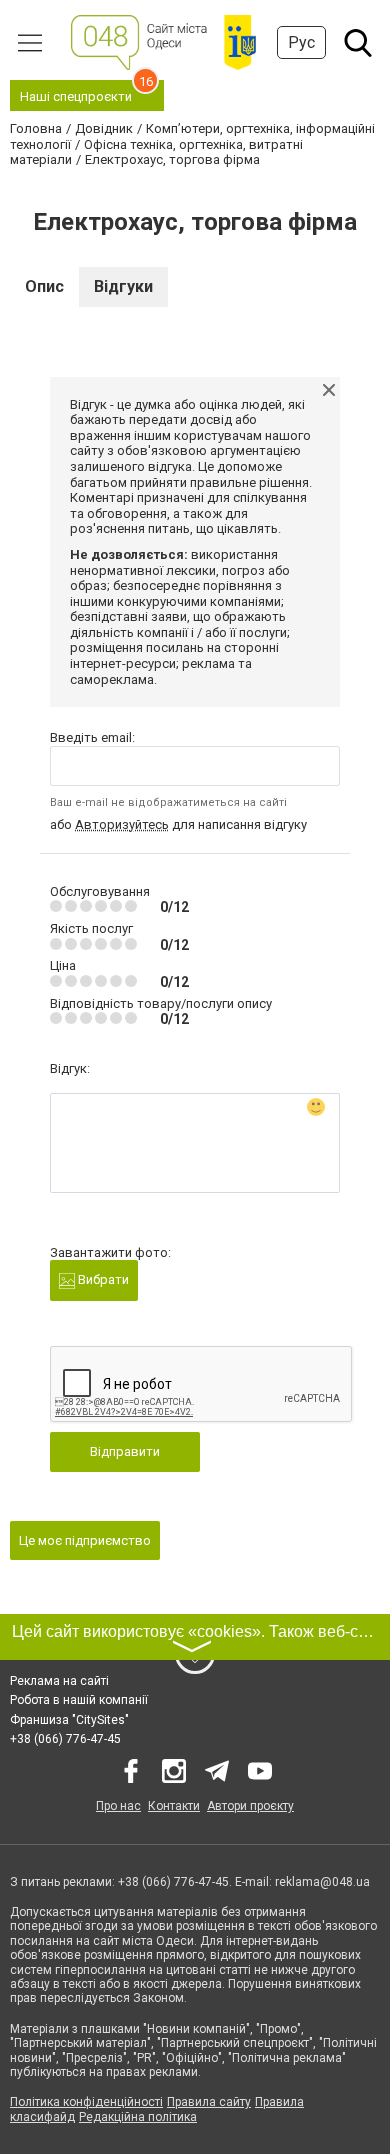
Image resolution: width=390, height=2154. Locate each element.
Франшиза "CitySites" (69, 1720)
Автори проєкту (250, 1806)
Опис (44, 286)
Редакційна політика (138, 2117)
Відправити (125, 1451)
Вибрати (102, 1279)
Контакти (174, 1806)
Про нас (118, 1806)
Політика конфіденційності (86, 2102)
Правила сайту (209, 2102)
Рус (301, 42)
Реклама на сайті (59, 1681)
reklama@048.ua (322, 1882)
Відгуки (123, 286)
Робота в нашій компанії (79, 1700)
